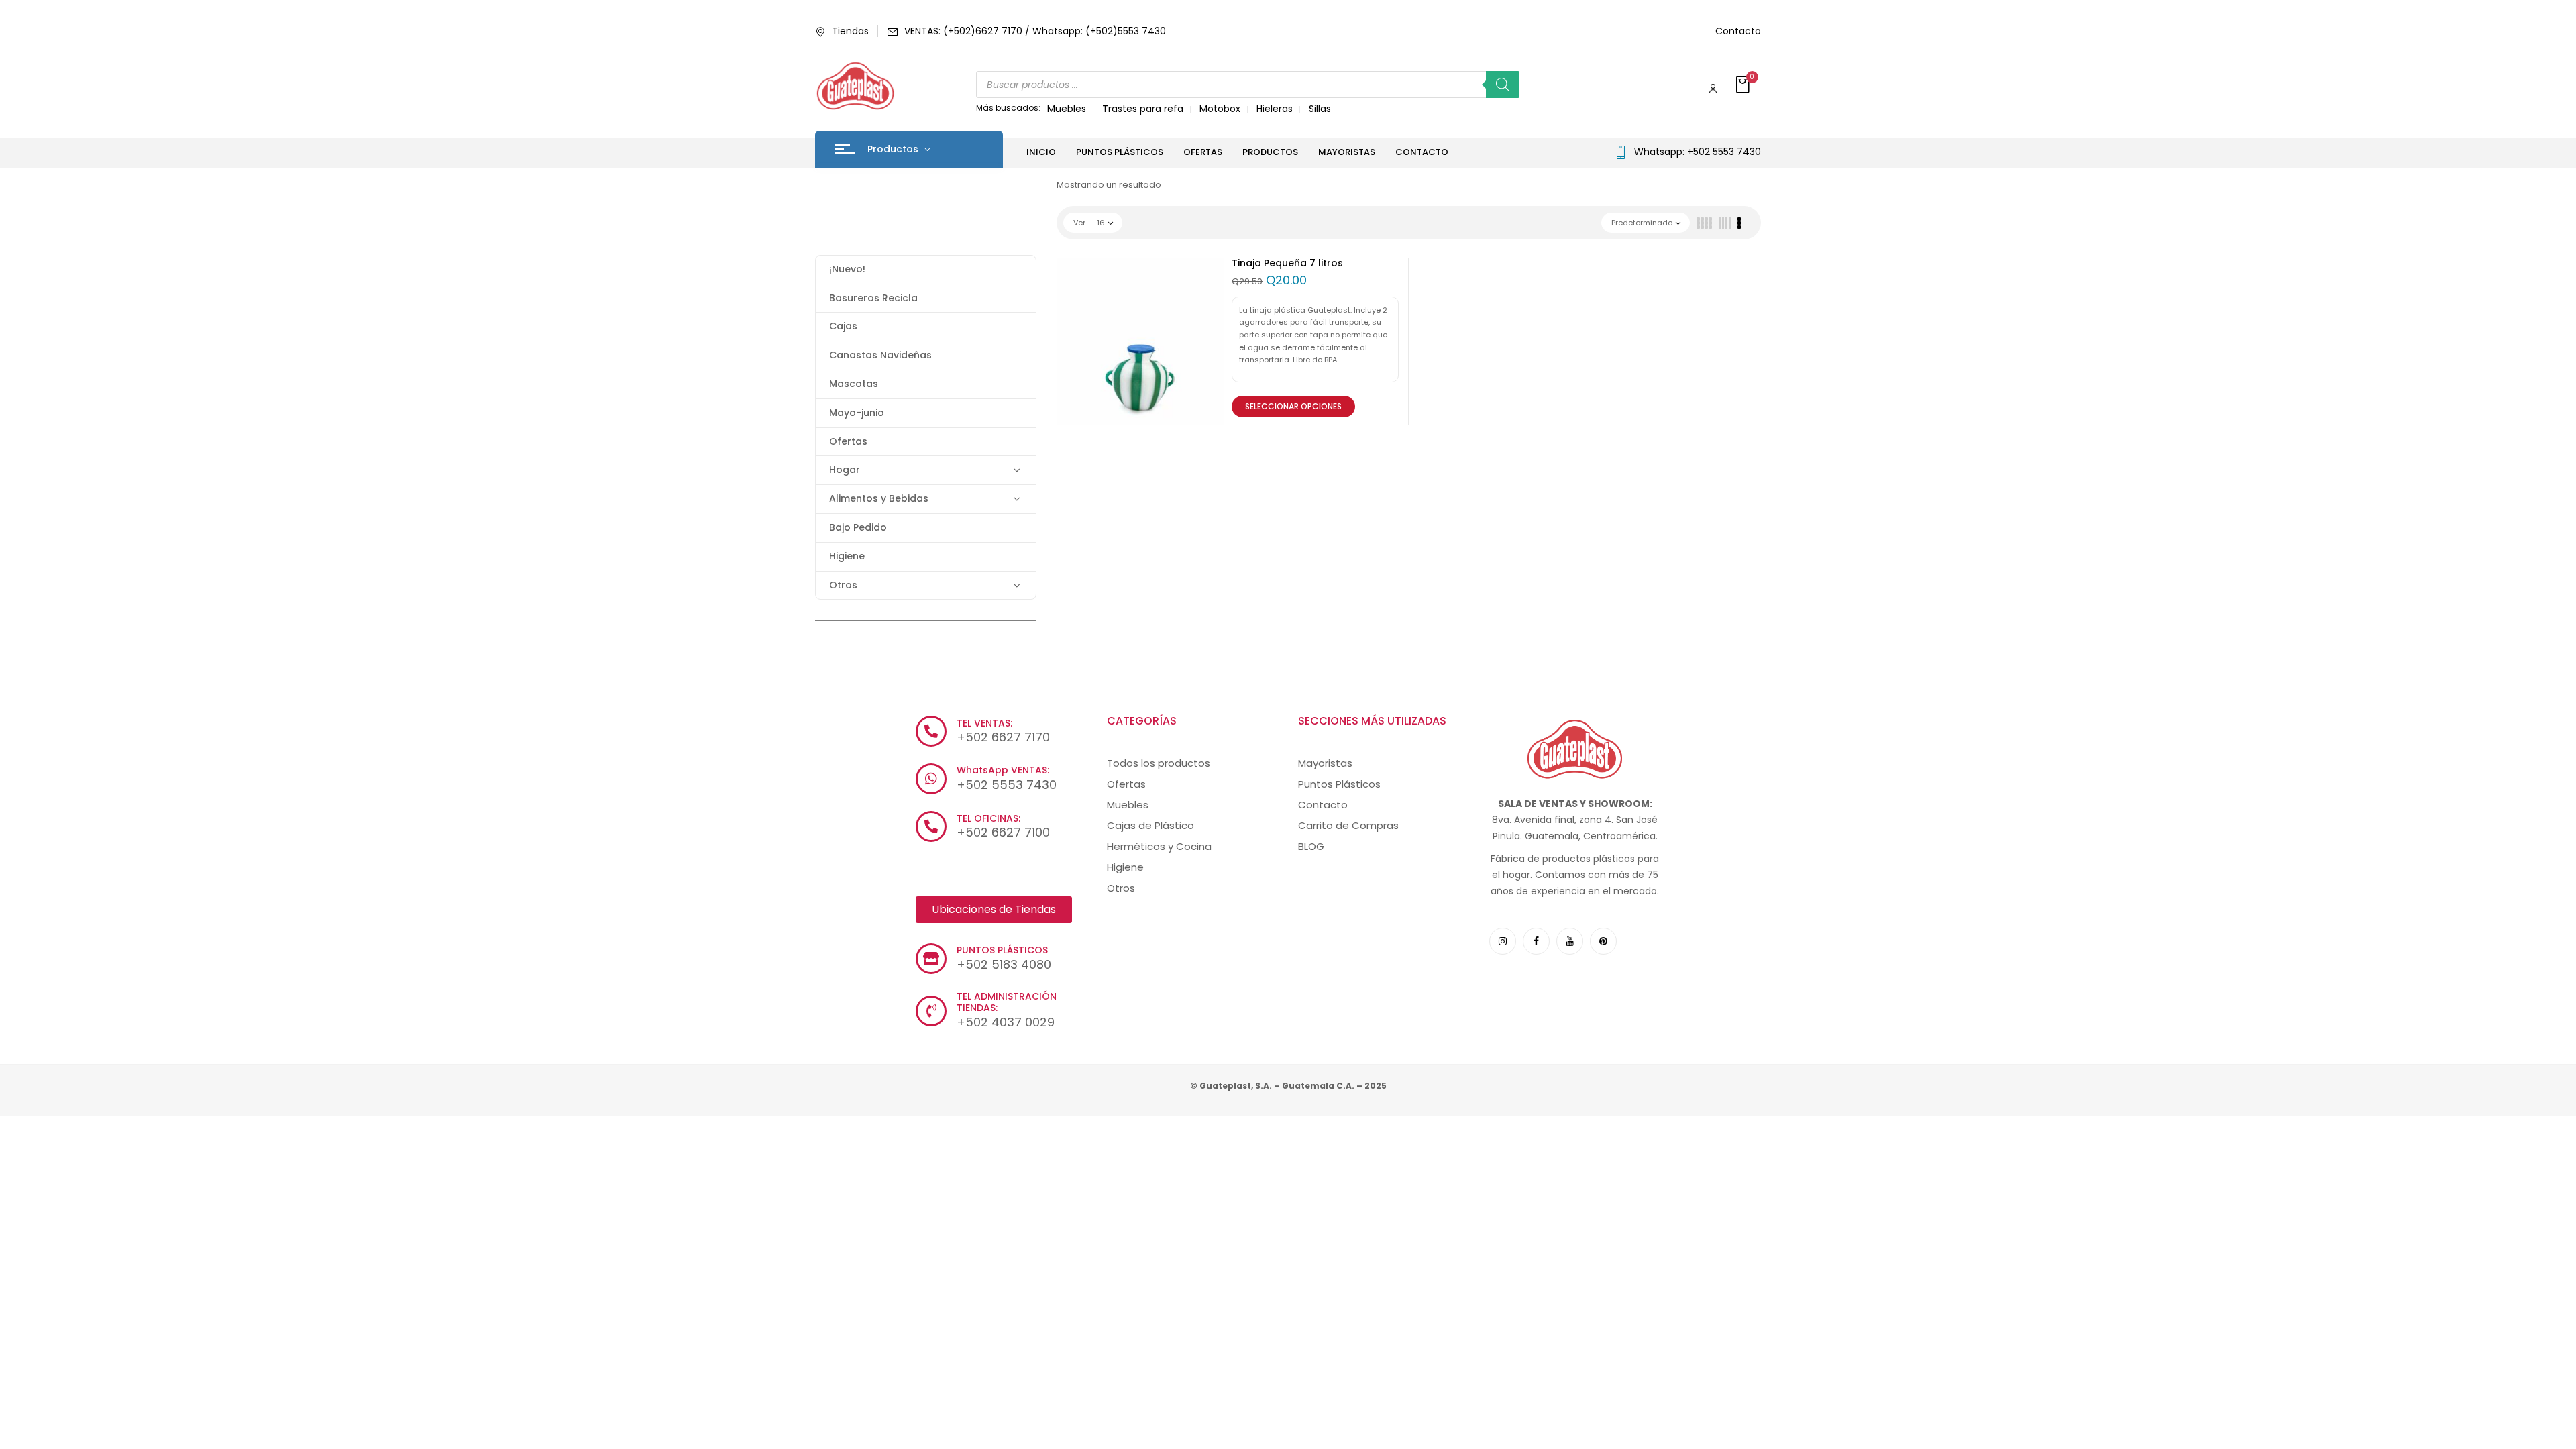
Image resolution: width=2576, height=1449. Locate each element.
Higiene (847, 556)
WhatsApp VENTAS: (1003, 770)
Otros (843, 585)
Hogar (845, 470)
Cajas (843, 326)
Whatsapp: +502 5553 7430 (1698, 152)
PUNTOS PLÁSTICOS (1002, 950)
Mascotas (854, 384)
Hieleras (1275, 109)
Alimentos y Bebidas (879, 498)
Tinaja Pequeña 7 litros (1287, 263)
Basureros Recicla (873, 298)
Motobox (1220, 109)
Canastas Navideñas (880, 355)
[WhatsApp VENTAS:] (931, 779)
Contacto (1738, 31)
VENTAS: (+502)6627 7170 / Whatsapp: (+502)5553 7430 (1035, 31)
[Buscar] (1503, 85)
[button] (1744, 86)
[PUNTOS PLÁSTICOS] (931, 959)
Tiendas (850, 31)
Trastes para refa (1143, 109)
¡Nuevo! (847, 269)
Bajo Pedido (858, 527)
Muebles (1067, 109)
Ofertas (848, 441)
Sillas (1320, 109)
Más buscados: (1008, 108)
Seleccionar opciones (1293, 406)
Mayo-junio (857, 413)
